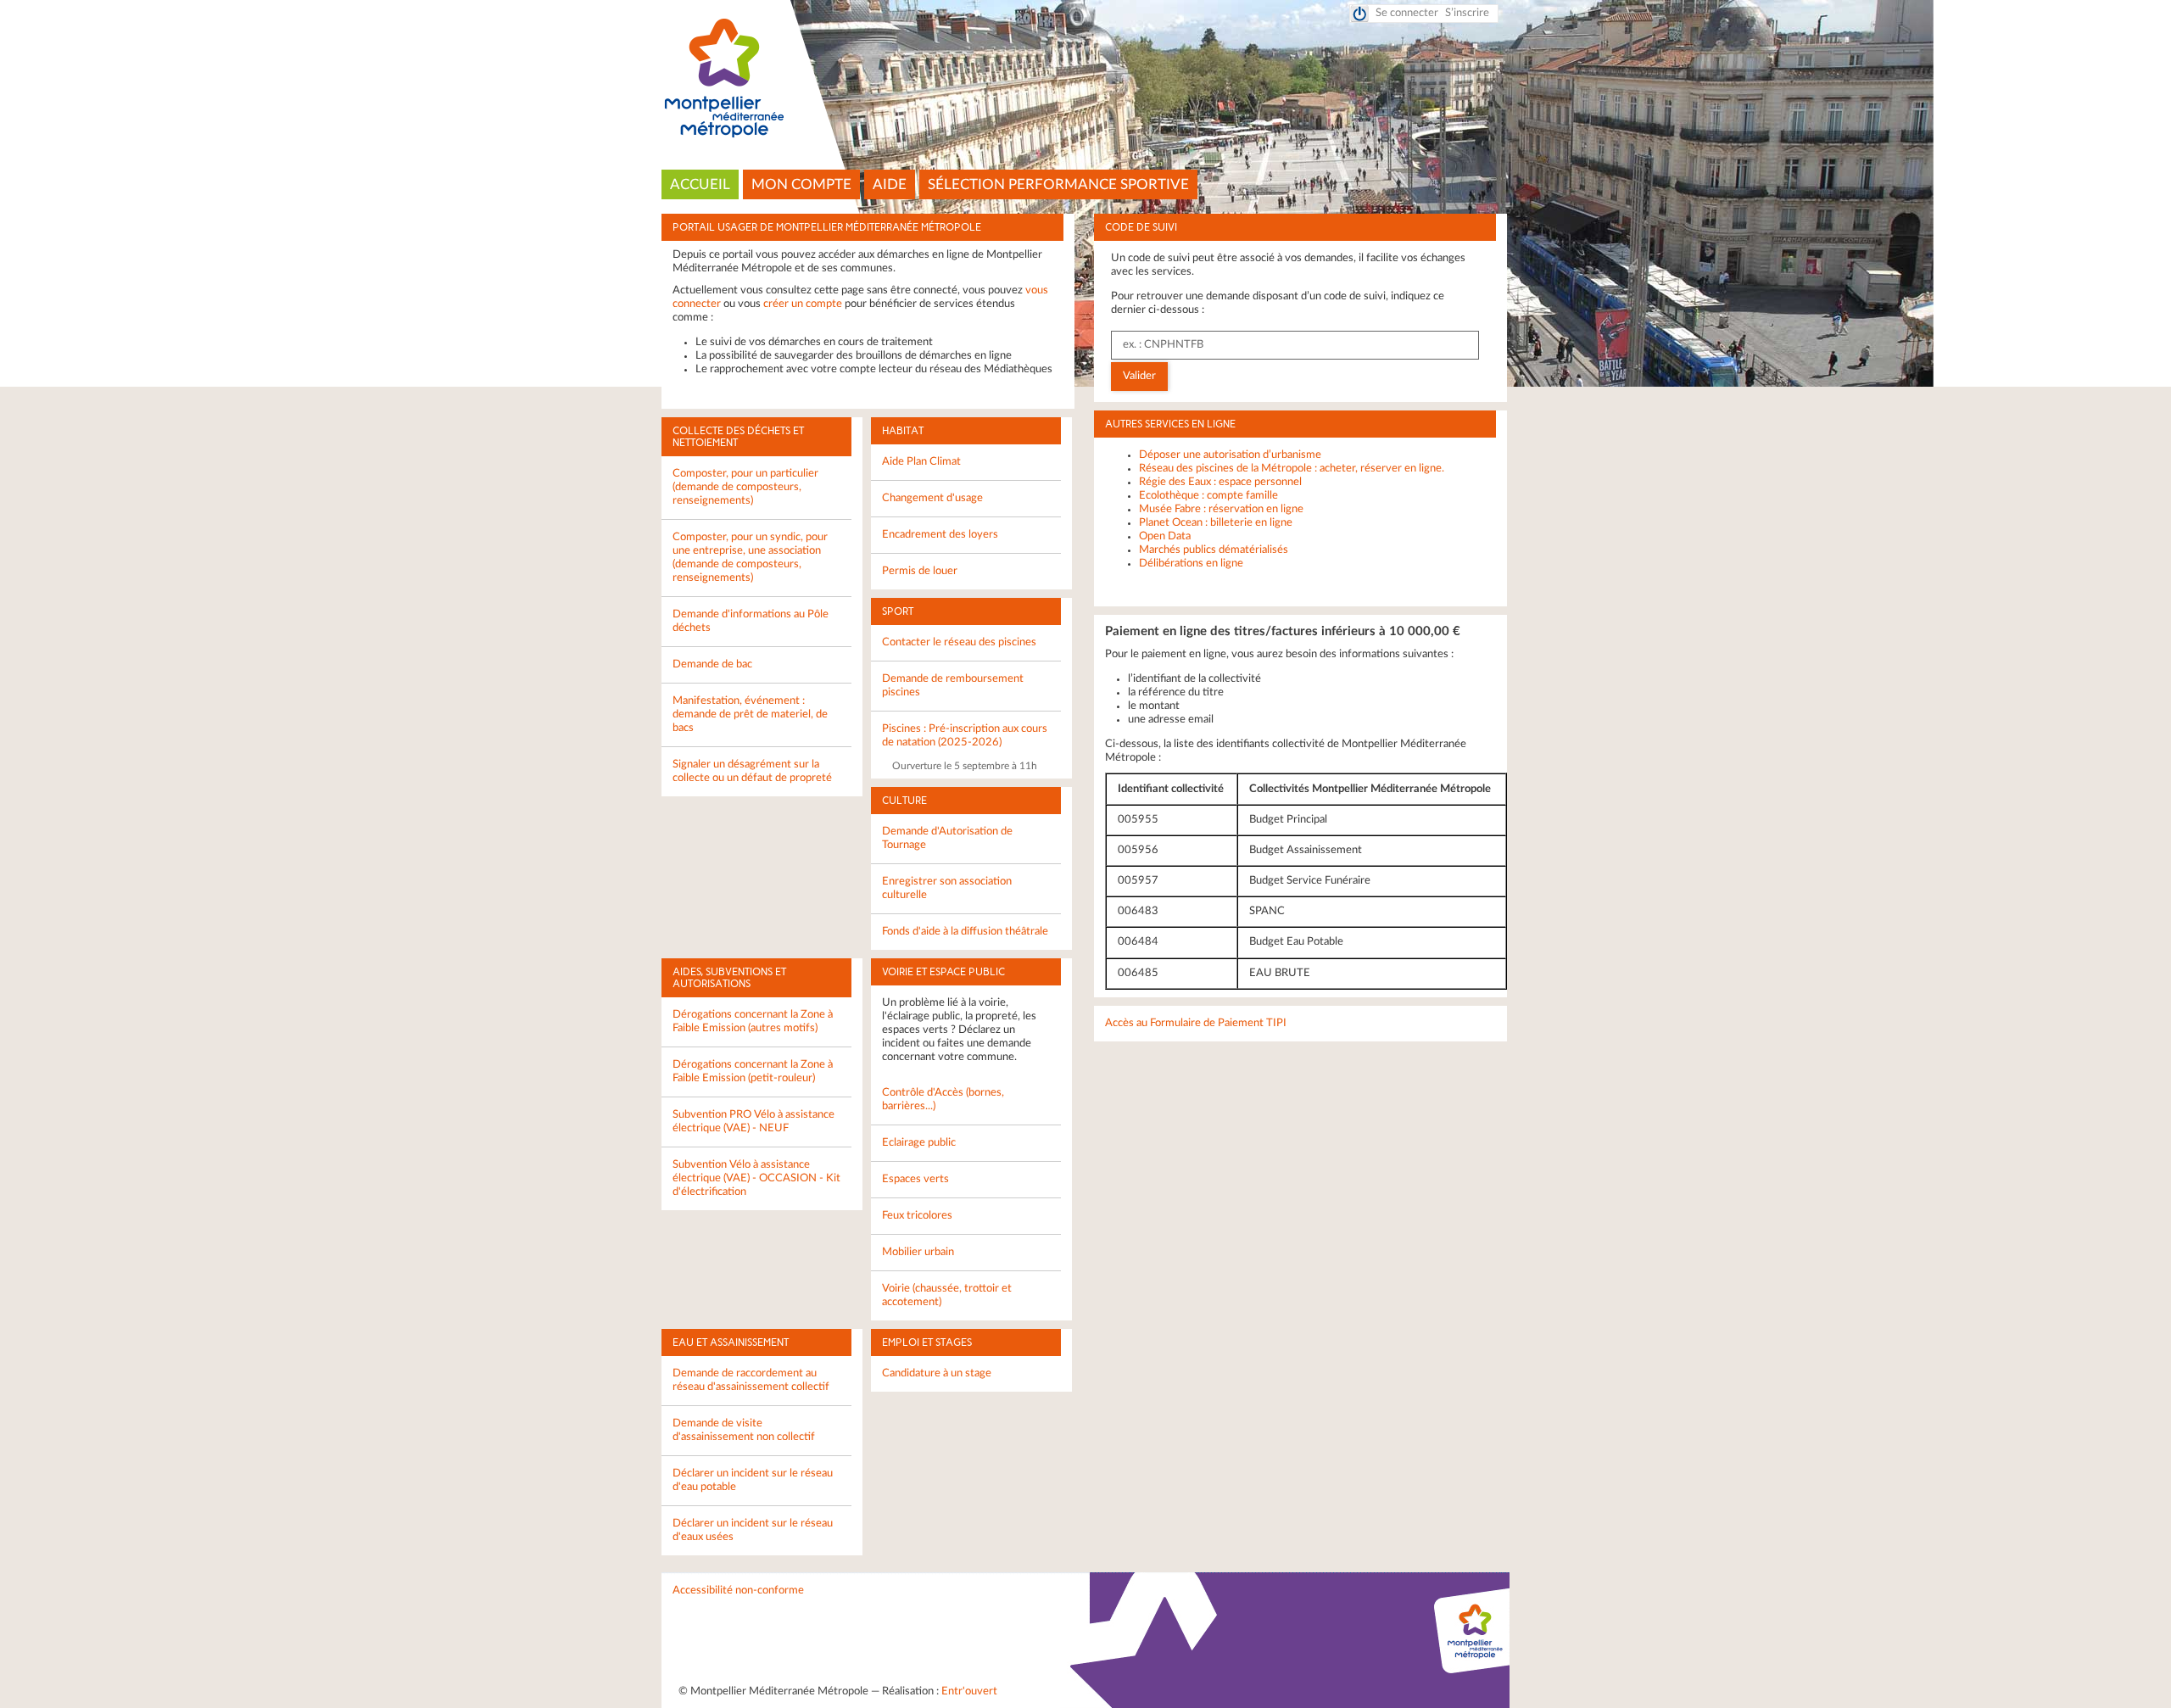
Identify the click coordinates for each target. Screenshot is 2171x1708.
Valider (1139, 376)
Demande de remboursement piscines (953, 686)
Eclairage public (919, 1143)
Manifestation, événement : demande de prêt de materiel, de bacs (750, 714)
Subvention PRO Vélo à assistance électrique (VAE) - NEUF (753, 1122)
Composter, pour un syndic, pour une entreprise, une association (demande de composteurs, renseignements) (750, 558)
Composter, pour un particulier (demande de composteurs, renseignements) (745, 487)
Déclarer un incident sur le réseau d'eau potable (753, 1480)
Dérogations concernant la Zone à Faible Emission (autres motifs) (753, 1021)
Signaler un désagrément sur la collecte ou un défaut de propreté (752, 771)
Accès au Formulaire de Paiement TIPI (1196, 1023)
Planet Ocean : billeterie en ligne (1216, 523)
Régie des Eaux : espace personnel (1220, 482)
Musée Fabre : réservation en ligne (1221, 509)
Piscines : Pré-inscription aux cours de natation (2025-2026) (965, 736)
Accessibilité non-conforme (738, 1591)
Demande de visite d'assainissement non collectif (744, 1430)
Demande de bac (712, 664)
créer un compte (803, 304)
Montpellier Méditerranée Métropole (1086, 79)
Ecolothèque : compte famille (1208, 496)
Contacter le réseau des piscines (959, 642)
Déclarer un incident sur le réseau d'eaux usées (753, 1530)
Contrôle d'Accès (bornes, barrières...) (943, 1100)
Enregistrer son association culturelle (947, 888)
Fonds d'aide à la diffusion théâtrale (965, 932)
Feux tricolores (917, 1216)
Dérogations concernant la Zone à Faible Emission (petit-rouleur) (753, 1072)
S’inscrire (1467, 13)
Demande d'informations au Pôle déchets (751, 621)
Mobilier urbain (918, 1252)
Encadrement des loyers (940, 535)
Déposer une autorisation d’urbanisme (1230, 455)
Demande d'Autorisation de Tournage (947, 838)
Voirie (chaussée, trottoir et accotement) (947, 1295)
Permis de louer (920, 571)
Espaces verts (915, 1179)
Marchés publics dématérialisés (1214, 550)
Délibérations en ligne (1191, 564)
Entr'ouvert (969, 1691)
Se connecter (1407, 13)
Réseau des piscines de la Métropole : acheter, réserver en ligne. (1292, 469)
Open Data (1165, 536)
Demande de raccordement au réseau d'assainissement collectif (751, 1380)
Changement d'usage (932, 498)
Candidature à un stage (937, 1373)
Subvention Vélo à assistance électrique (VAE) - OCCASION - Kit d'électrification (756, 1178)
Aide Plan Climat (921, 462)
